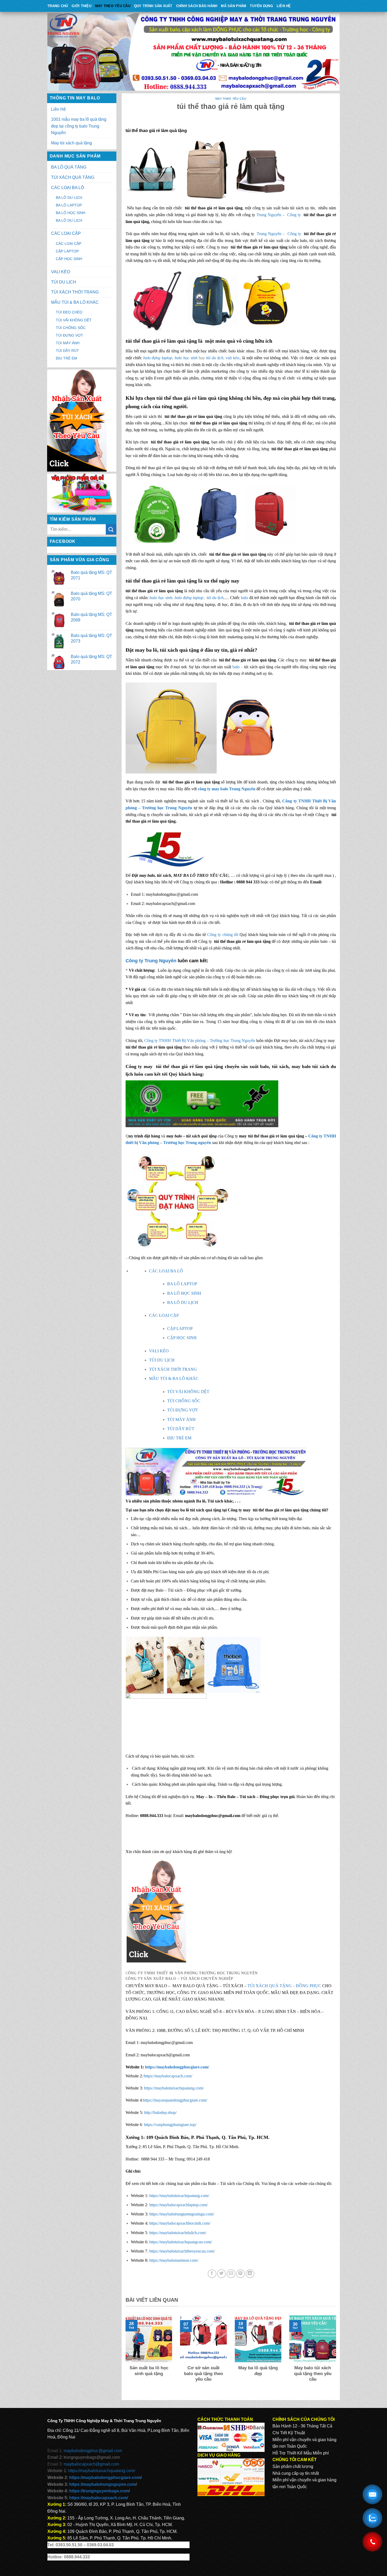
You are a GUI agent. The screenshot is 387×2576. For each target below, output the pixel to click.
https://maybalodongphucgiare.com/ (177, 2067)
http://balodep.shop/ (160, 2112)
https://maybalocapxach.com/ (168, 2076)
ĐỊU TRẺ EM (66, 358)
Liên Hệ (284, 6)
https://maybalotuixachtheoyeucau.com (182, 2251)
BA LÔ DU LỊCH (69, 198)
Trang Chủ (58, 6)
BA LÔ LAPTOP (69, 205)
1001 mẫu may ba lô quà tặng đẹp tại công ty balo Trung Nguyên (79, 126)
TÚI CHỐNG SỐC (71, 328)
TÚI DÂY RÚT (67, 351)
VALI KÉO (61, 272)
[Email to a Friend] (231, 2274)
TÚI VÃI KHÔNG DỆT (74, 320)
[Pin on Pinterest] (240, 2274)
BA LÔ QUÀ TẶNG (69, 167)
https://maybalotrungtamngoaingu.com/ (182, 2214)
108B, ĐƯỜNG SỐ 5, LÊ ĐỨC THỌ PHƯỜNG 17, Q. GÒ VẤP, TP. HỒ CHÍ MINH (230, 2030)
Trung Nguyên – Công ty (279, 215)
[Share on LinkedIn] (250, 2274)
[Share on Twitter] (222, 2274)
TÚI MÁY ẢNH (68, 343)
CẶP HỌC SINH (69, 259)
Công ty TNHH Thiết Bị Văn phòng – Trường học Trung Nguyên (200, 1041)
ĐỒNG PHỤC (309, 1986)
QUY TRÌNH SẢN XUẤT (153, 6)
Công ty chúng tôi (223, 935)
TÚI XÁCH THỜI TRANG (75, 292)
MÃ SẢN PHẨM (234, 6)
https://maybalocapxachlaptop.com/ (178, 2205)
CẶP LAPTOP (67, 251)
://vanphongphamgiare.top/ (174, 2125)
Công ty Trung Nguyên (151, 961)
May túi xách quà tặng (71, 143)
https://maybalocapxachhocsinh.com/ (180, 2223)
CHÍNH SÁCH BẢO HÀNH (197, 6)
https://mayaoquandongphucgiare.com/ (175, 2100)
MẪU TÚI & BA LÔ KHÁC (75, 302)
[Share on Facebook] (212, 2274)
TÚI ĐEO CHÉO (69, 312)
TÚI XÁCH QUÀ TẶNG (73, 177)
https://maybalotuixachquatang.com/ (174, 2088)
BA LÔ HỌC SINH (71, 213)
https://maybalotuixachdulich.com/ (177, 2233)
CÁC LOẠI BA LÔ (68, 188)
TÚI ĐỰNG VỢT (70, 335)
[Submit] (111, 529)
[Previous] (125, 2355)
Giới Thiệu (81, 6)
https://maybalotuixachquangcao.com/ (181, 2242)
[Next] (337, 2355)
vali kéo (232, 358)
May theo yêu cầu (113, 6)
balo (244, 598)
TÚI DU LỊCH (64, 282)
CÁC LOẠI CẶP (66, 233)
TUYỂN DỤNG (261, 6)
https (148, 2125)
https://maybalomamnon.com (173, 2260)
